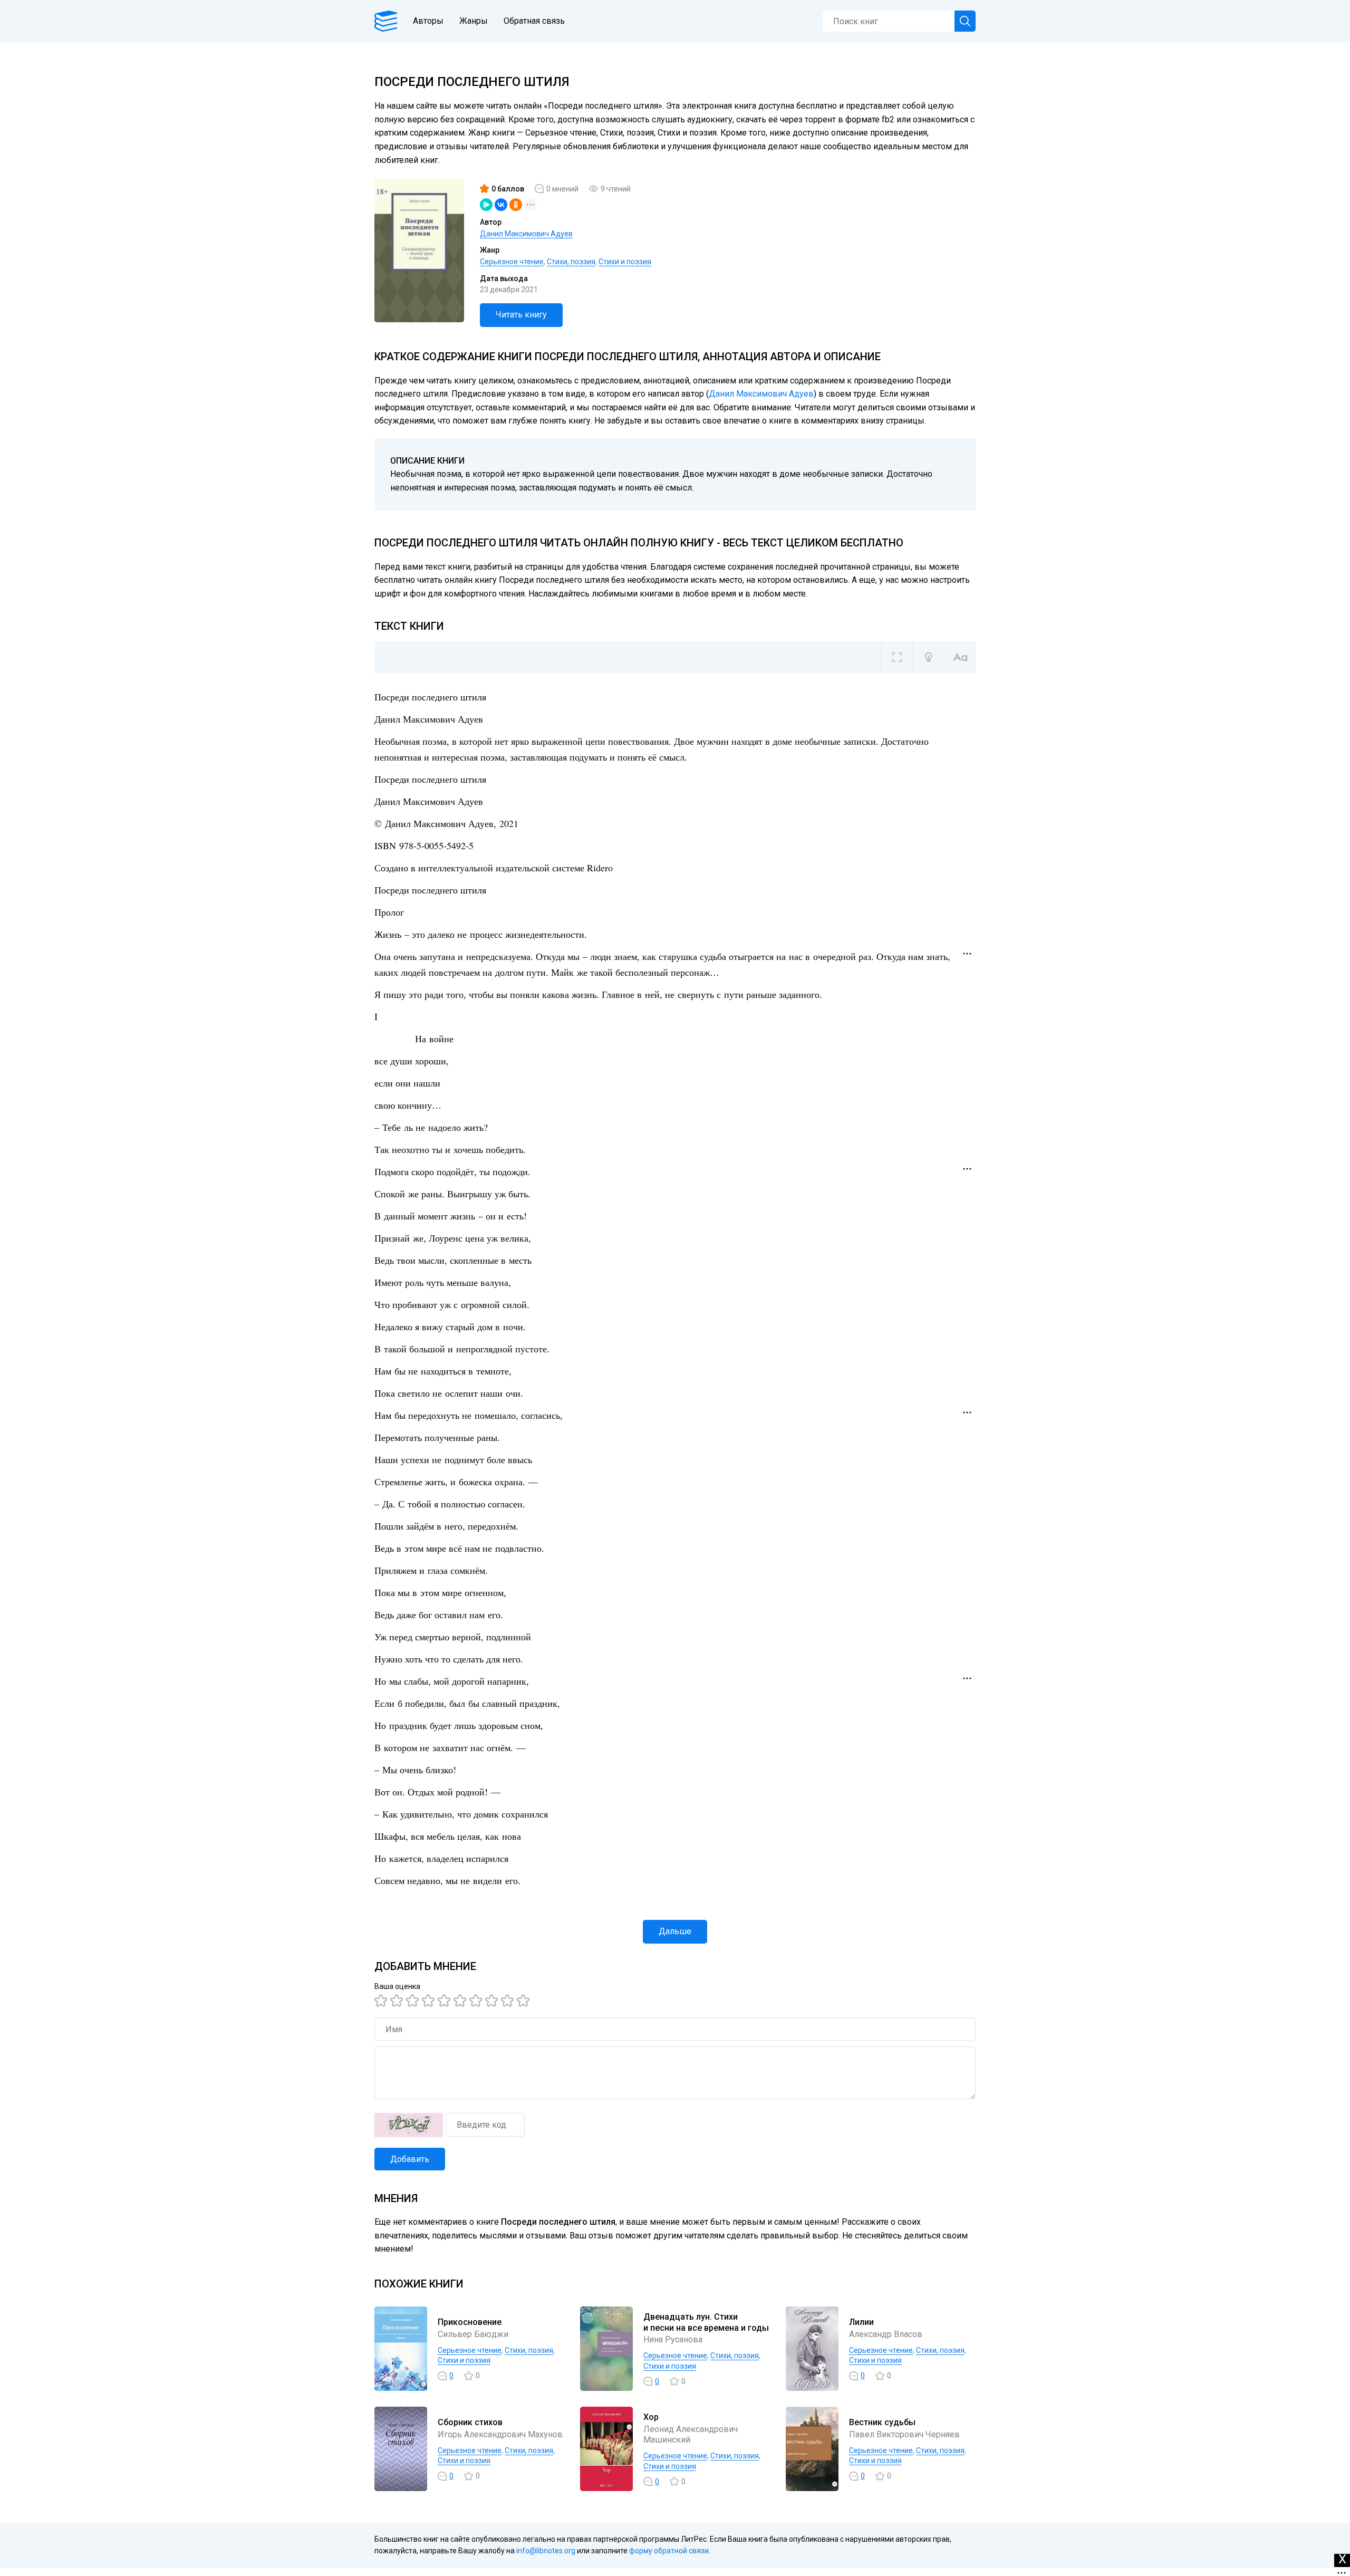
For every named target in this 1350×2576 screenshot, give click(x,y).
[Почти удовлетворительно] (398, 2001)
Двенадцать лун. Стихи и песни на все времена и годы (706, 2322)
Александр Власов (886, 2334)
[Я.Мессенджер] (486, 205)
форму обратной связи (669, 2551)
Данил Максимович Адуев (526, 234)
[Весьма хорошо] (461, 2001)
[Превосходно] (525, 2001)
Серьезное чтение (512, 262)
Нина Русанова (673, 2339)
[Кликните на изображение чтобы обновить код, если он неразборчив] (409, 2125)
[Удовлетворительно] (414, 2001)
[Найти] (965, 21)
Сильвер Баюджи (473, 2334)
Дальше (675, 1931)
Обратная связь (534, 21)
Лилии (861, 2322)
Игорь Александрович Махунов (500, 2434)
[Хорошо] (446, 2001)
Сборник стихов (470, 2422)
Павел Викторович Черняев (904, 2434)
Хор (651, 2417)
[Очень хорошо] (477, 2001)
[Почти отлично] (493, 2001)
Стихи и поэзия (625, 262)
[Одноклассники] (516, 205)
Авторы (428, 21)
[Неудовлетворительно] (382, 2001)
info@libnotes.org (546, 2551)
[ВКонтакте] (501, 205)
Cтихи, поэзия (571, 262)
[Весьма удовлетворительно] (430, 2001)
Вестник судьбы (882, 2422)
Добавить (410, 2159)
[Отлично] (509, 2001)
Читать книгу (521, 315)
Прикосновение (470, 2322)
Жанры (474, 21)
